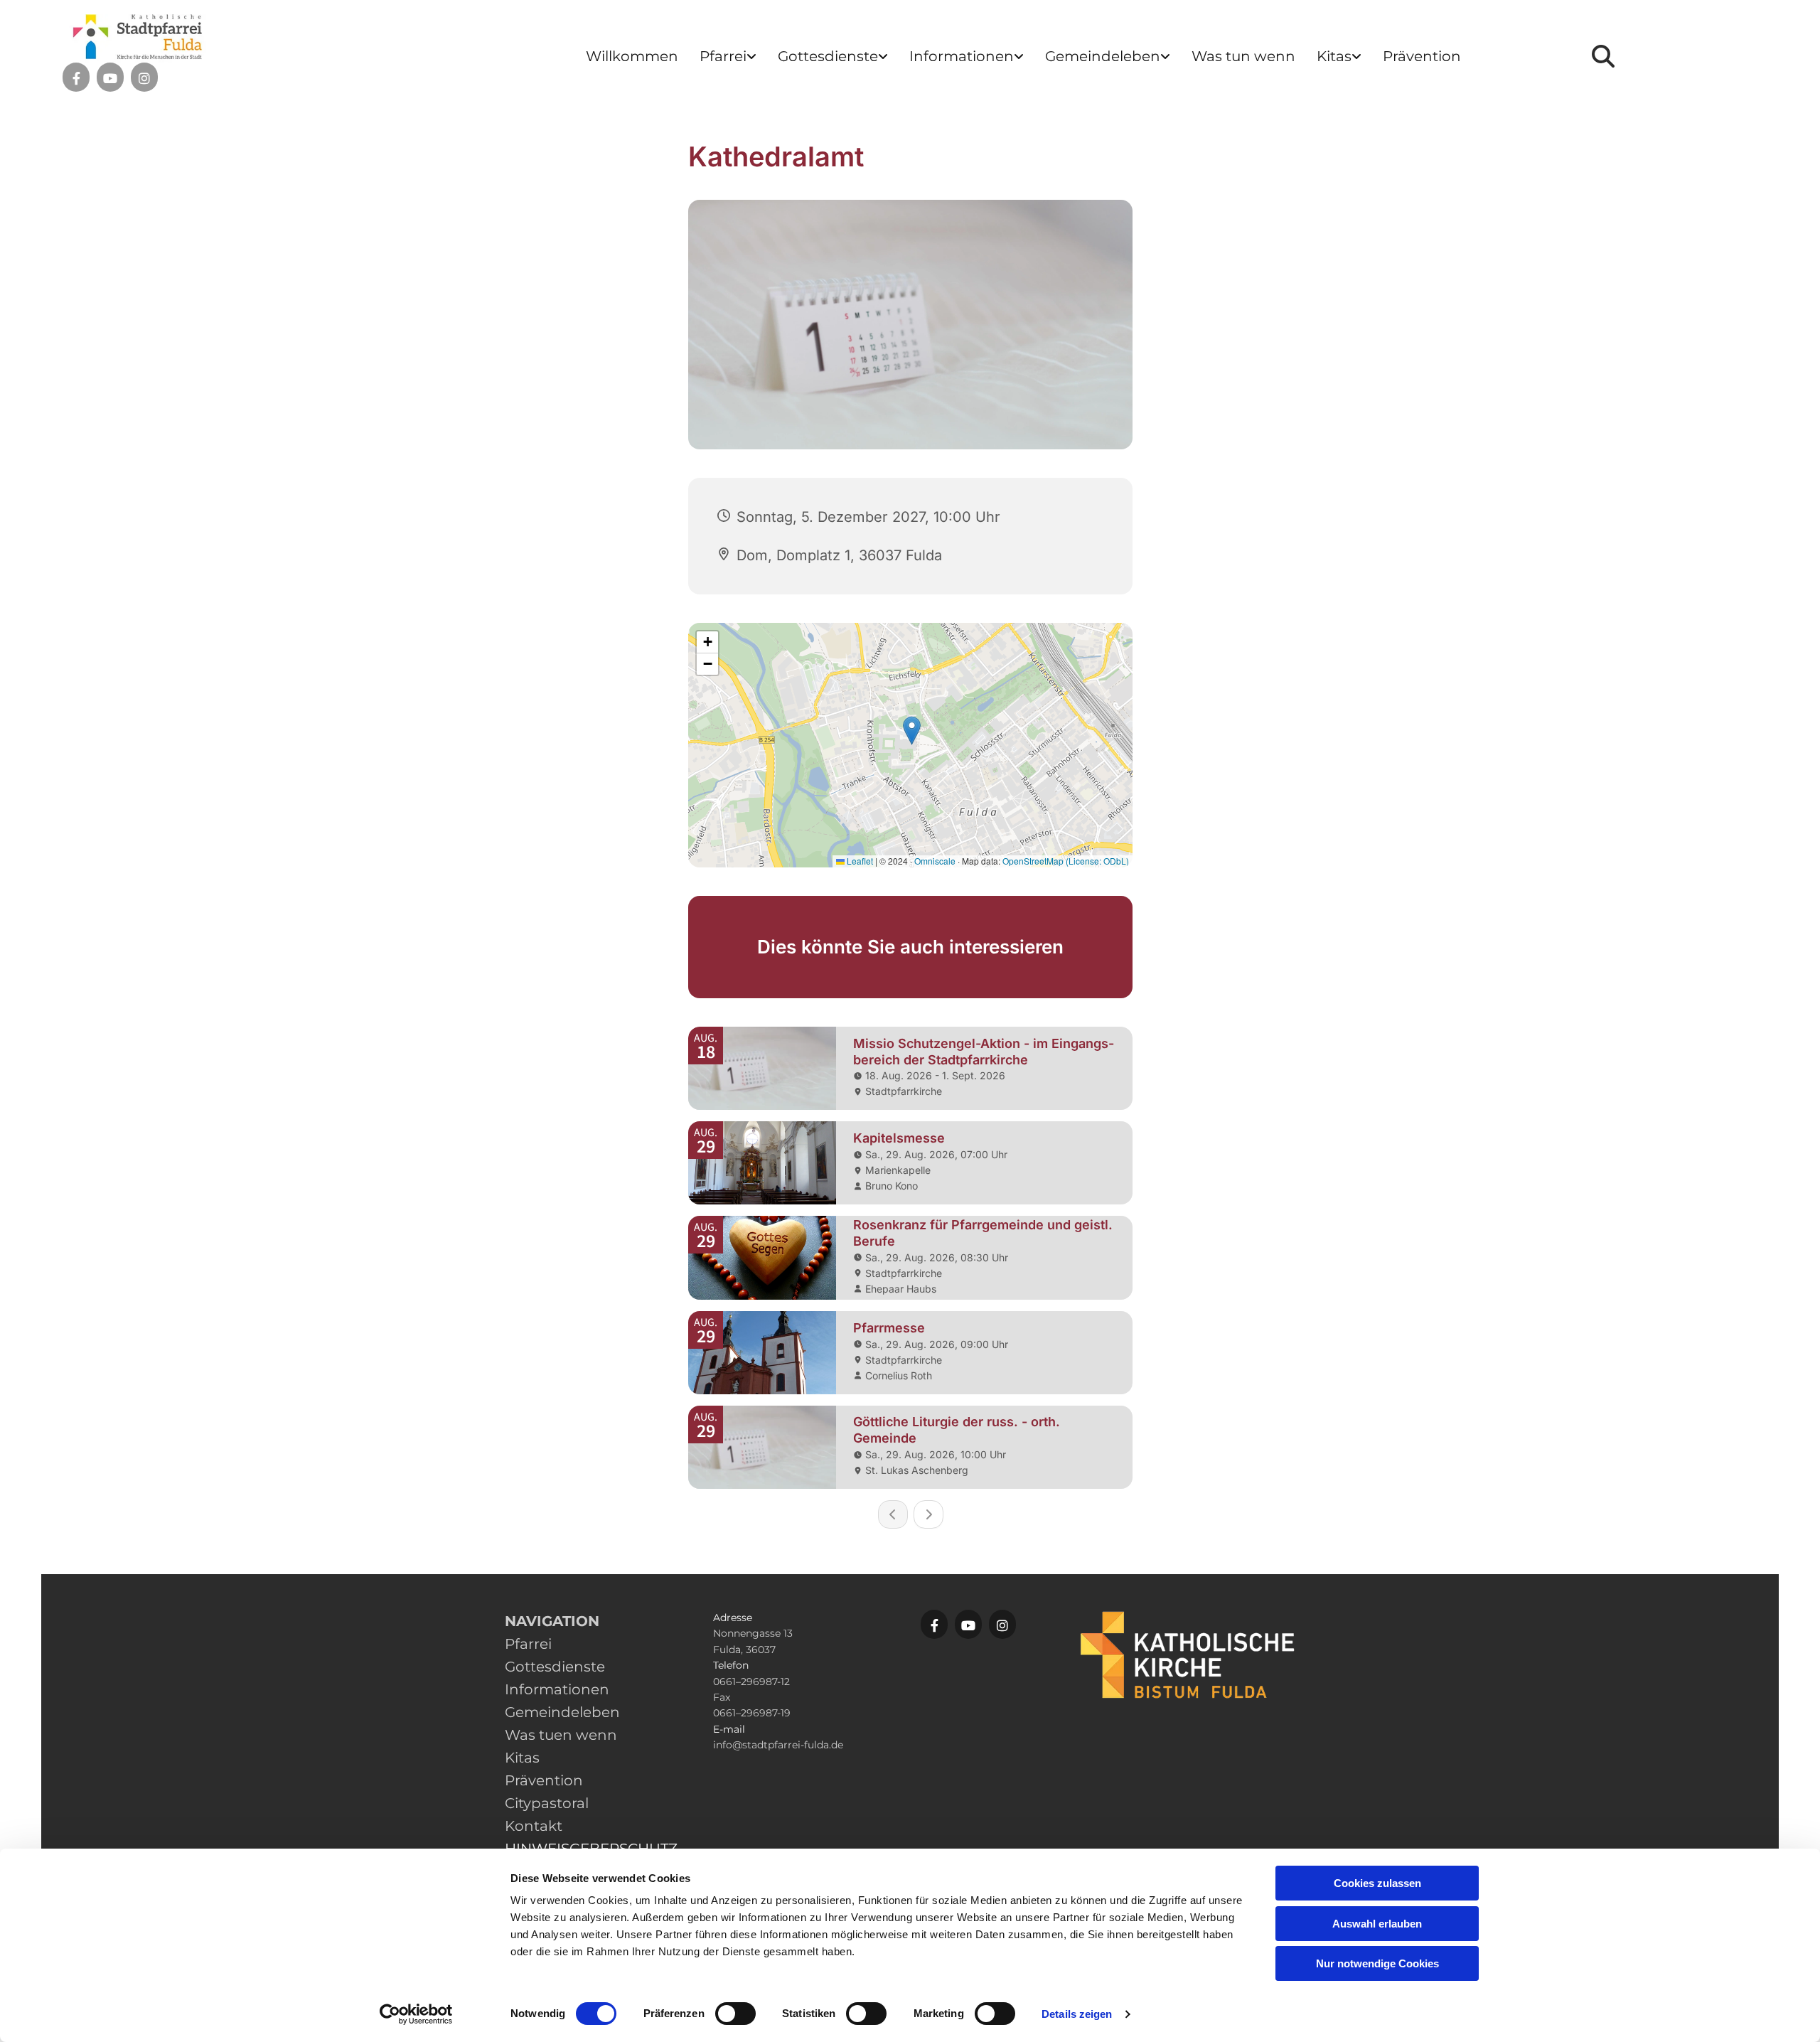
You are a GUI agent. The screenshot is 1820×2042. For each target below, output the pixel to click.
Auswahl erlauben (1377, 1924)
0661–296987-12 (751, 1682)
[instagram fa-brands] (144, 78)
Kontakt (534, 1826)
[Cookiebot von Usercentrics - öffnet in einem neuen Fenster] (416, 2014)
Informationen (962, 56)
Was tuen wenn (561, 1735)
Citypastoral (547, 1803)
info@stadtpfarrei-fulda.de (778, 1745)
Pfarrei (723, 56)
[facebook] (76, 78)
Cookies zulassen (1377, 1883)
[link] (728, 57)
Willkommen (632, 56)
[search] (1603, 56)
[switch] (735, 2014)
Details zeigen (1077, 2014)
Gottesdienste (828, 56)
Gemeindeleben (1103, 56)
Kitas (1334, 56)
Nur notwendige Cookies (1377, 1963)
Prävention (1422, 56)
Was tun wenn (1243, 56)
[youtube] (110, 78)
